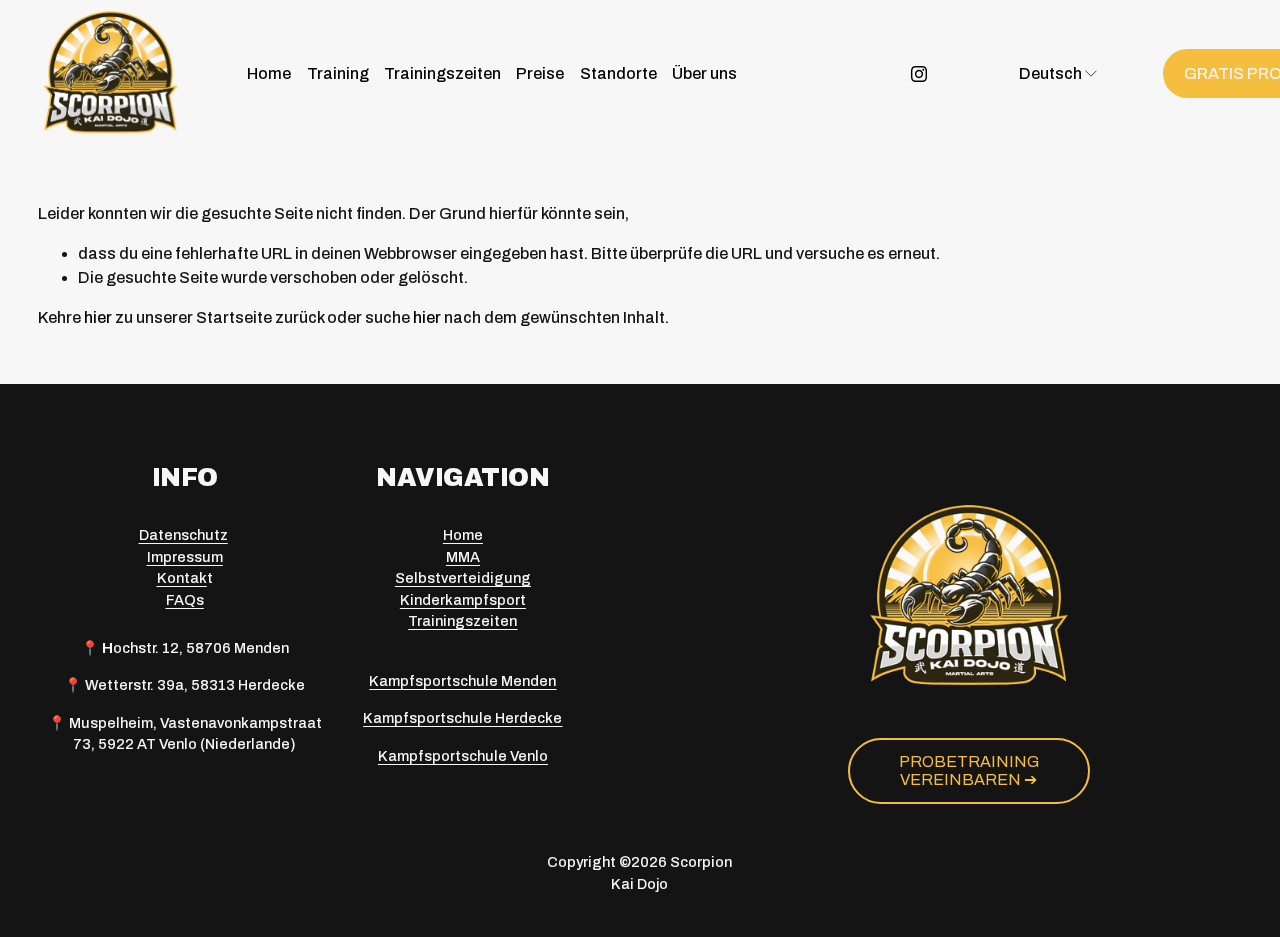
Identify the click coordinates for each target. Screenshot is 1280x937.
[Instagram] (919, 74)
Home (269, 73)
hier (98, 317)
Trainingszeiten (442, 73)
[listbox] (1046, 73)
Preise (540, 73)
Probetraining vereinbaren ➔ (969, 770)
